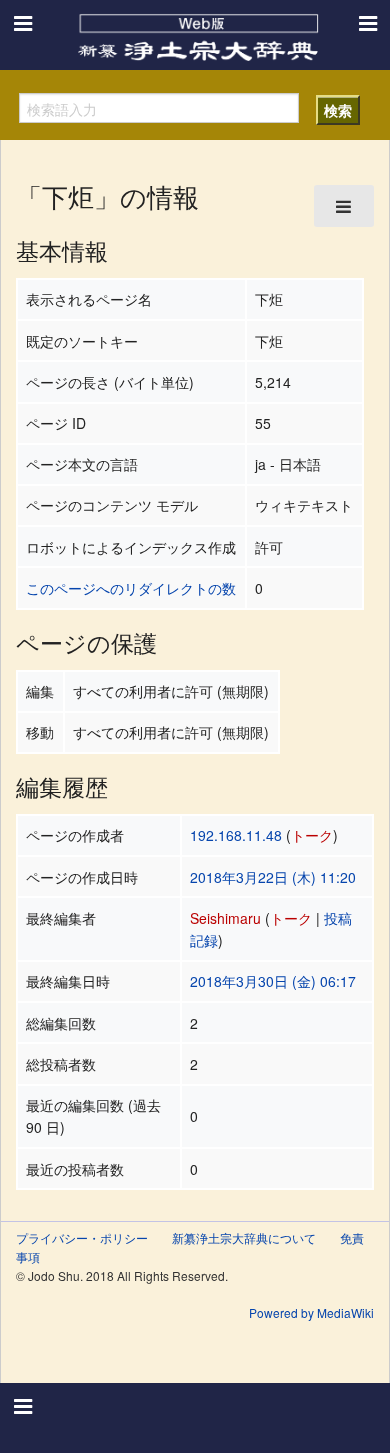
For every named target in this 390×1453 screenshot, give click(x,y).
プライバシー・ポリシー (82, 1237)
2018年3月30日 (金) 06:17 (273, 981)
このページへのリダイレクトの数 (131, 588)
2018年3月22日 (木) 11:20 (273, 877)
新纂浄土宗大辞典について (244, 1237)
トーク (312, 835)
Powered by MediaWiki (311, 1312)
